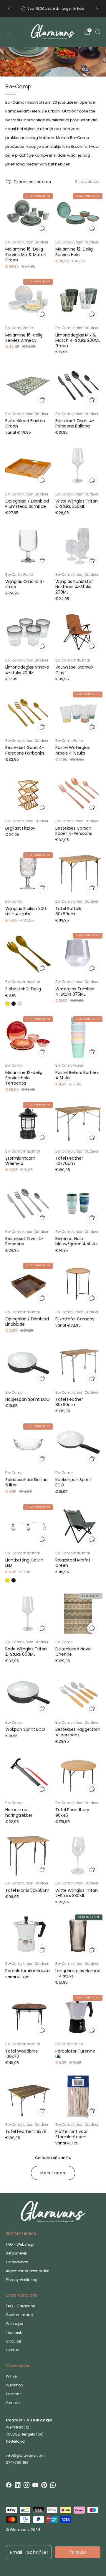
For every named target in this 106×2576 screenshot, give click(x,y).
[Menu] (8, 32)
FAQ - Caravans (20, 2306)
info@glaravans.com (25, 2455)
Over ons (14, 2394)
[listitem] (53, 9)
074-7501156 (17, 2463)
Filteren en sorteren (32, 182)
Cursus (12, 2350)
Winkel (12, 2376)
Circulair (14, 2341)
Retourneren (17, 2253)
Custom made (19, 2315)
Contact (13, 2403)
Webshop (14, 2385)
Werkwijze (14, 2324)
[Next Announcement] (97, 9)
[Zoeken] (98, 32)
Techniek (14, 2332)
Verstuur (78, 2552)
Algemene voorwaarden (28, 2271)
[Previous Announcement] (9, 9)
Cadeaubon (17, 2262)
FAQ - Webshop (20, 2244)
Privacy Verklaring (22, 2280)
